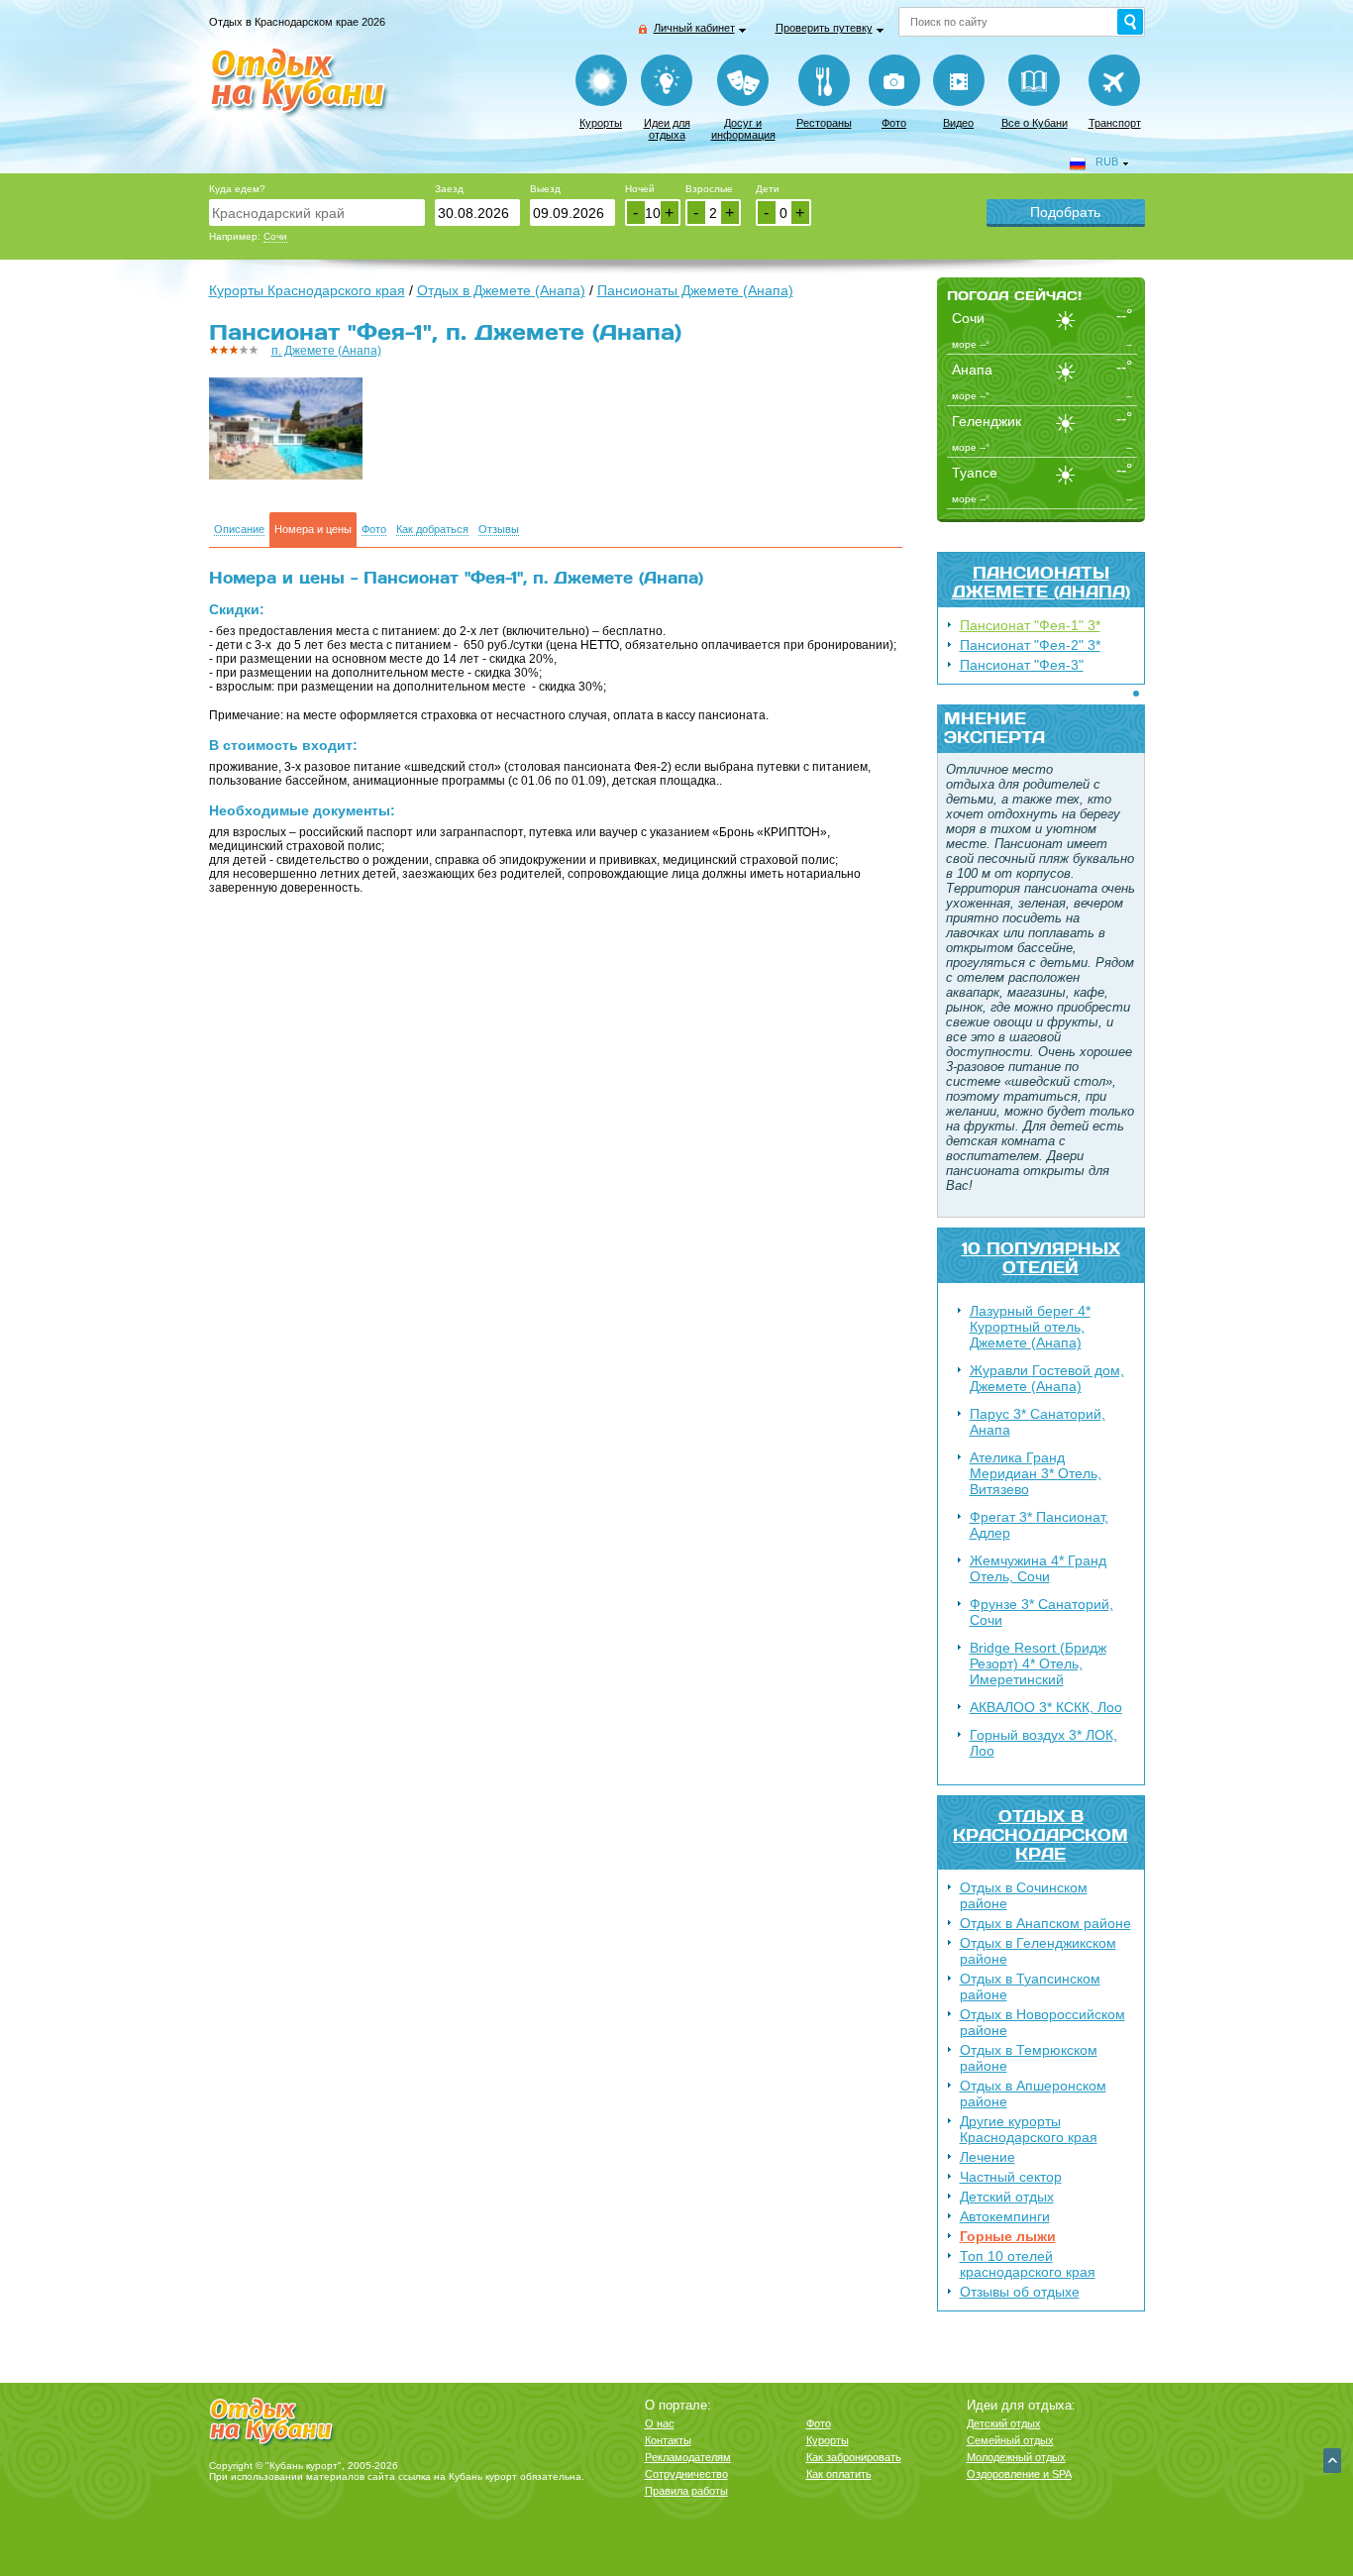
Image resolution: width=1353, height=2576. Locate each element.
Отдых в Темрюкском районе (1029, 2058)
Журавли (1047, 1378)
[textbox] (317, 213)
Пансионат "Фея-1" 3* (1030, 625)
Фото (894, 123)
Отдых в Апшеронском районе (1033, 2093)
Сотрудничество (686, 2474)
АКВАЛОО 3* (1046, 1707)
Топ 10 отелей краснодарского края (1028, 2264)
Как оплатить (839, 2474)
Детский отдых (1007, 2197)
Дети (768, 189)
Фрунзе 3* (1041, 1612)
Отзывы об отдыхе (1020, 2292)
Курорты (601, 123)
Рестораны (824, 123)
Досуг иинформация (743, 129)
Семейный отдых (1010, 2440)
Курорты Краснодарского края (307, 290)
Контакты (668, 2440)
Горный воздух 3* (1043, 1743)
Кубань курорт (483, 2476)
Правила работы (686, 2491)
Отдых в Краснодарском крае (1041, 1834)
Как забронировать (854, 2457)
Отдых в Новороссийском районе (1042, 2022)
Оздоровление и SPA (1019, 2474)
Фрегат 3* (1039, 1525)
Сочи (275, 236)
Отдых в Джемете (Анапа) (501, 290)
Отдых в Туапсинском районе (1030, 1986)
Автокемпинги (1005, 2216)
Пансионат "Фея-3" (1022, 665)
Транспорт (1115, 123)
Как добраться (432, 530)
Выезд (545, 189)
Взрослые (709, 189)
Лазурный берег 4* (1030, 1327)
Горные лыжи (1008, 2236)
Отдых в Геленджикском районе (1038, 1951)
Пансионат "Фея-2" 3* (1030, 645)
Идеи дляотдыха (667, 129)
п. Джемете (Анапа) (326, 351)
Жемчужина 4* (1038, 1568)
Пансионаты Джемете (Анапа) (1041, 582)
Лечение (988, 2157)
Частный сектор (1011, 2177)
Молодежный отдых (1016, 2457)
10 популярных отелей (1041, 1257)
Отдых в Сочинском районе (1024, 1895)
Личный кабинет (694, 28)
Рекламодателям (688, 2457)
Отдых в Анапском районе (1045, 1923)
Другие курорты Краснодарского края (1029, 2129)
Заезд (449, 189)
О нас (660, 2423)
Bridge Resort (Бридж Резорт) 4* (1038, 1664)
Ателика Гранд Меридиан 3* (1036, 1473)
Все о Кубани (1035, 123)
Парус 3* (1038, 1422)
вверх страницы (1332, 2461)
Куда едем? (237, 189)
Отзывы (499, 530)
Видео (958, 123)
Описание (239, 530)
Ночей (640, 189)
